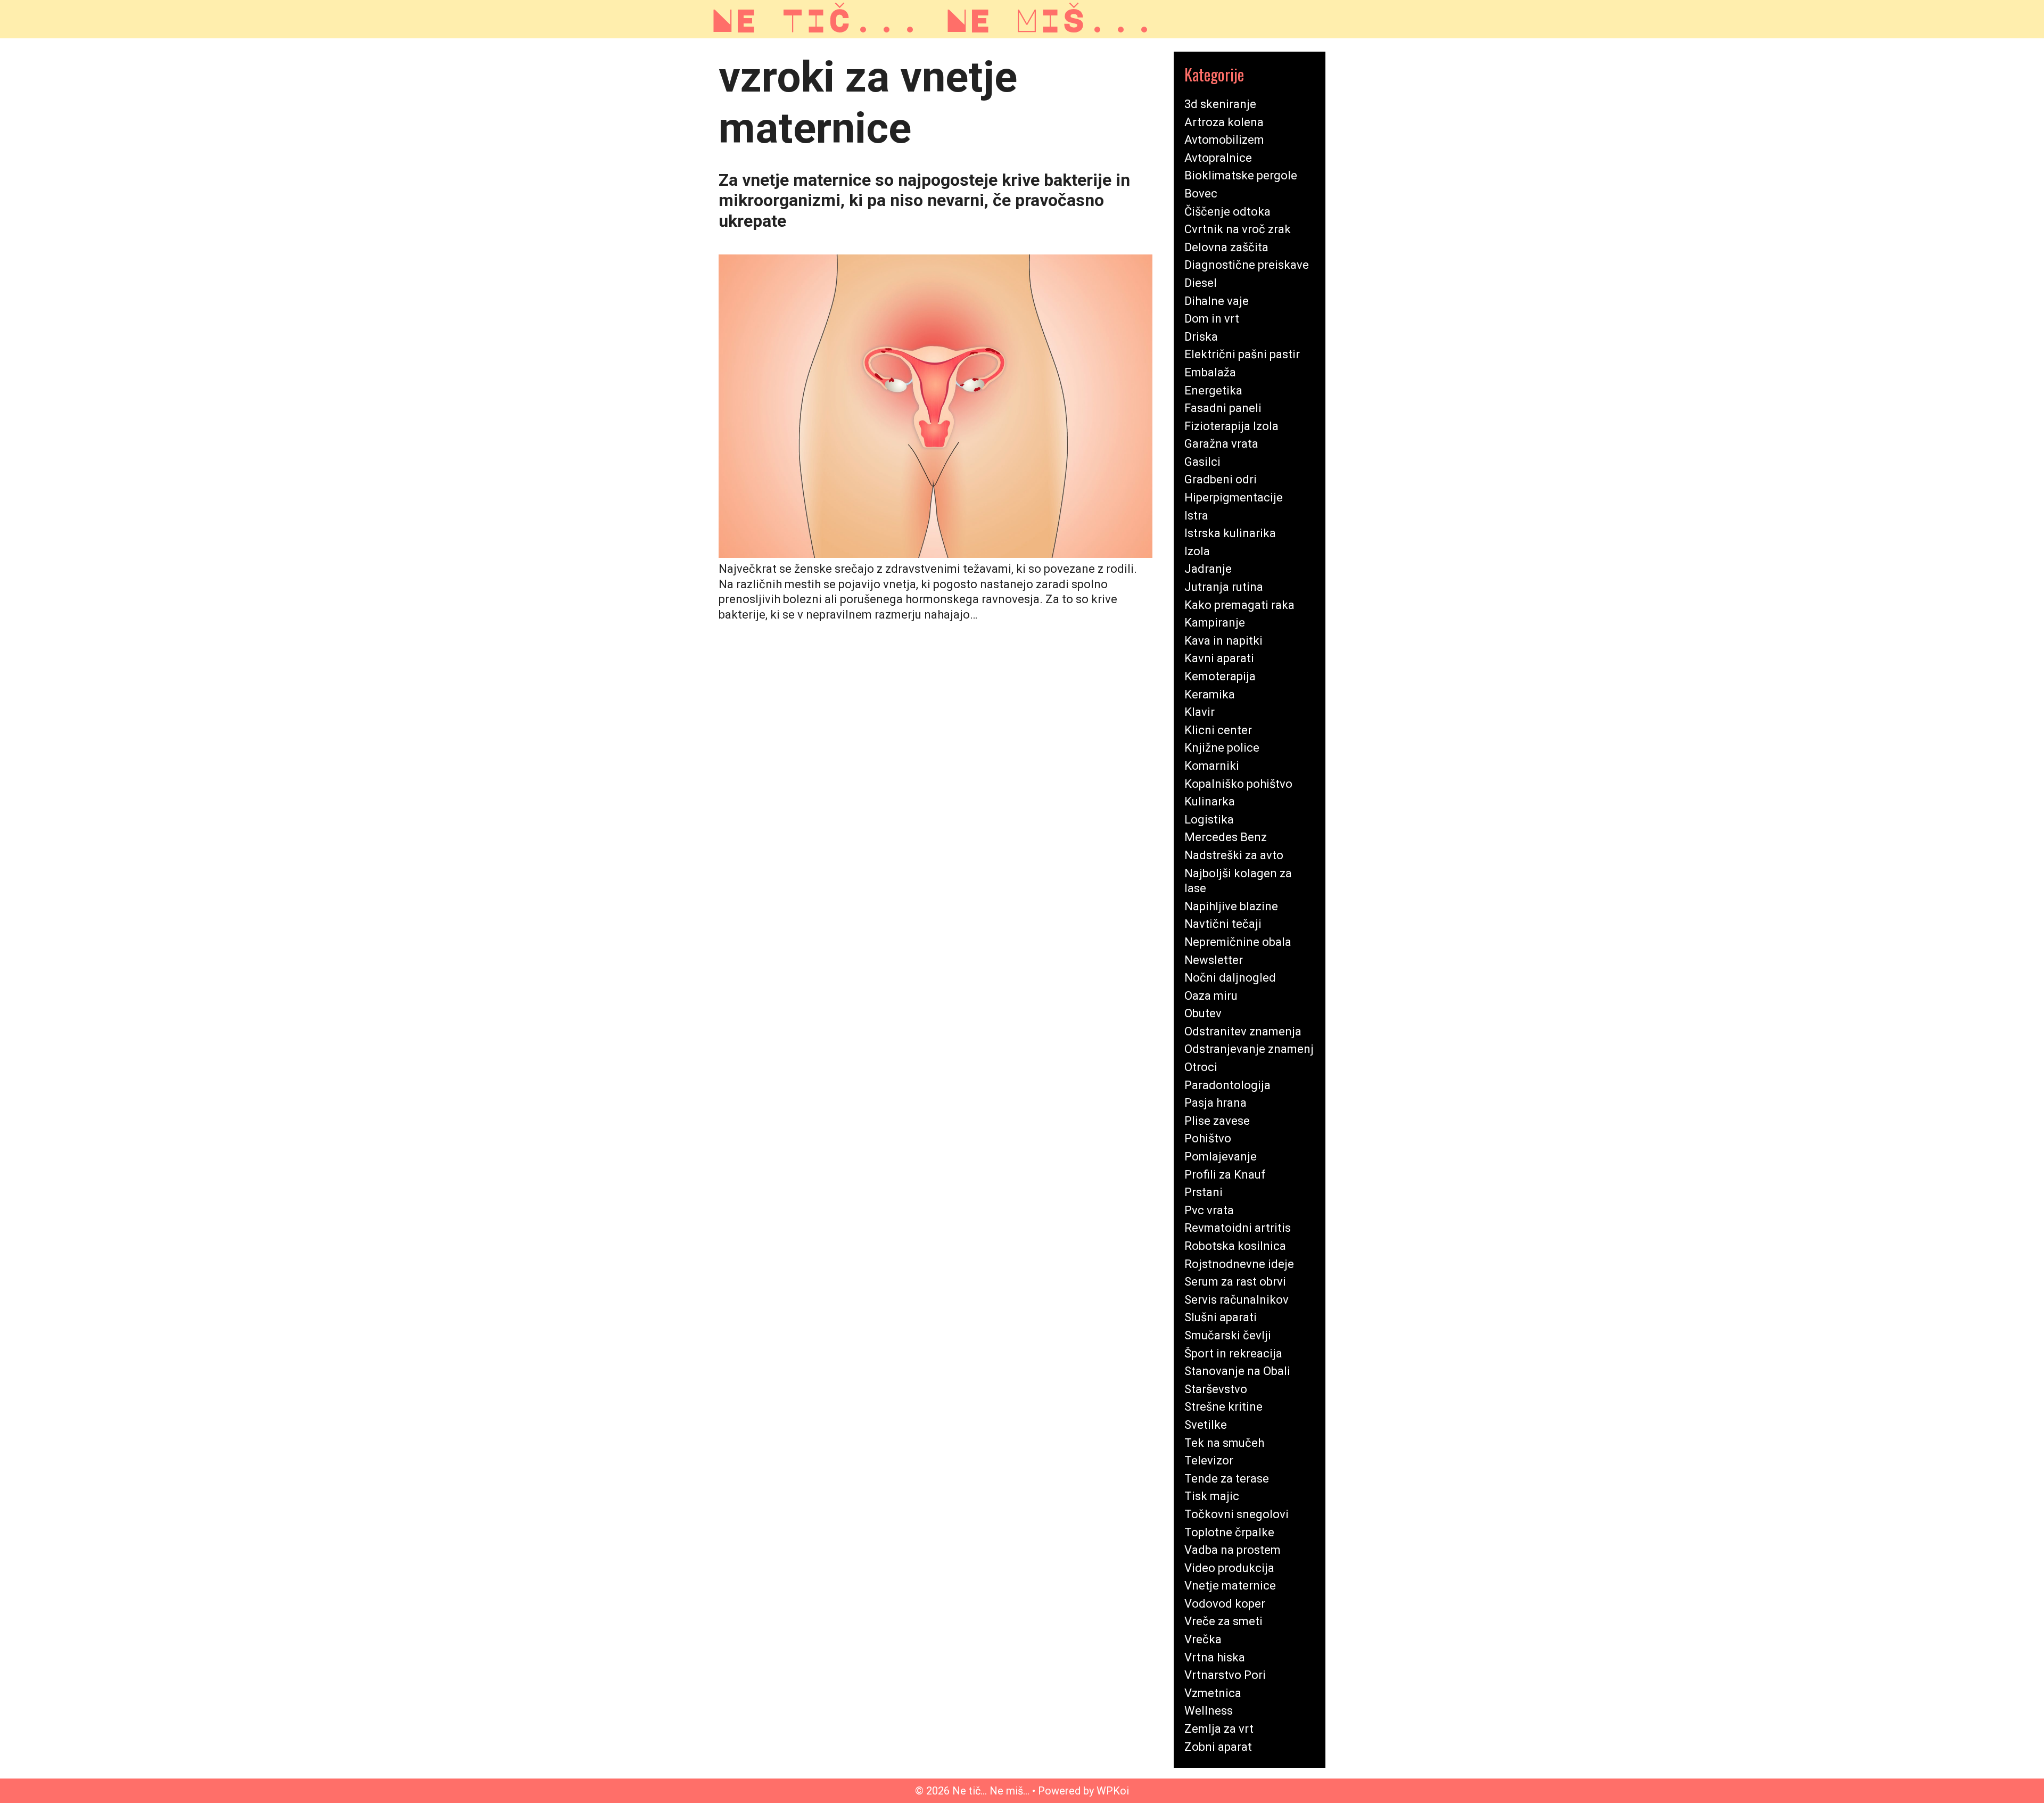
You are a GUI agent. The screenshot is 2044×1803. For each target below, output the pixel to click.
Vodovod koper (1225, 1604)
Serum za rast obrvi (1235, 1282)
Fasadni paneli (1223, 408)
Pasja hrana (1215, 1103)
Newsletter (1214, 960)
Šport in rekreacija (1233, 1353)
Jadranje (1208, 569)
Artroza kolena (1224, 122)
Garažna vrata (1221, 444)
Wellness (1209, 1711)
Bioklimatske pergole (1241, 175)
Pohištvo (1208, 1138)
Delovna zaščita (1226, 247)
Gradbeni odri (1221, 479)
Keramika (1210, 694)
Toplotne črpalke (1229, 1532)
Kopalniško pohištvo (1238, 784)
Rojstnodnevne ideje (1239, 1264)
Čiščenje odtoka (1227, 212)
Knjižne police (1222, 748)
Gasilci (1202, 462)
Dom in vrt (1212, 319)
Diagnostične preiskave (1247, 265)
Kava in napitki (1223, 641)
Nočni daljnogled (1230, 978)
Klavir (1200, 712)
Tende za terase (1227, 1479)
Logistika (1209, 820)
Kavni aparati (1219, 658)
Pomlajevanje (1221, 1156)
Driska (1201, 337)
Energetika (1213, 390)
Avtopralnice (1218, 158)
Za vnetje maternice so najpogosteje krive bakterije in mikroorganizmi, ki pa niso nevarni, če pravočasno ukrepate (924, 200)
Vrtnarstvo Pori (1225, 1675)
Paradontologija (1227, 1085)
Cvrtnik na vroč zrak (1238, 229)
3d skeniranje (1220, 104)
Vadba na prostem (1233, 1550)
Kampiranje (1215, 623)
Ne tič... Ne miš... (933, 19)
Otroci (1201, 1067)
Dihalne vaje (1217, 301)
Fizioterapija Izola (1231, 426)
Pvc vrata (1209, 1210)
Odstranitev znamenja (1243, 1031)
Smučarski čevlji (1228, 1335)
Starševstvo (1216, 1389)
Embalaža (1210, 372)
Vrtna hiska (1215, 1657)
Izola (1197, 551)
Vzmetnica (1213, 1693)
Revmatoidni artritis (1238, 1228)
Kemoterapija (1220, 676)
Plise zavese (1217, 1121)
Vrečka (1203, 1639)
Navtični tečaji (1223, 924)
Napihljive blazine (1231, 906)
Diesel (1201, 283)
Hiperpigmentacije (1234, 497)
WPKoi (1113, 1791)
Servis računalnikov (1237, 1300)
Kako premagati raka (1239, 605)
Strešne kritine (1223, 1407)
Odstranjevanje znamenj (1249, 1049)
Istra (1196, 516)
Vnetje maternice (1230, 1586)
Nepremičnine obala (1238, 942)
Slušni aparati (1221, 1317)
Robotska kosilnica (1235, 1246)
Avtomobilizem (1224, 140)
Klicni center (1218, 730)
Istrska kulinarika (1230, 533)
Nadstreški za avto (1234, 855)
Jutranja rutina (1224, 587)
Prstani (1204, 1192)
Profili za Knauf (1225, 1175)
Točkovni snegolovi (1237, 1514)
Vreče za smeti (1223, 1621)
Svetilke (1206, 1425)
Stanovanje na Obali (1237, 1371)
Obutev (1203, 1013)
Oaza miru (1211, 996)
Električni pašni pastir (1242, 354)
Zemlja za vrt (1219, 1729)
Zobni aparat (1218, 1747)
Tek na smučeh (1224, 1443)
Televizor (1209, 1460)
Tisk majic (1212, 1496)
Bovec (1201, 194)
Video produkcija (1229, 1568)
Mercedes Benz (1226, 837)
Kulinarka (1210, 801)
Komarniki (1212, 766)
